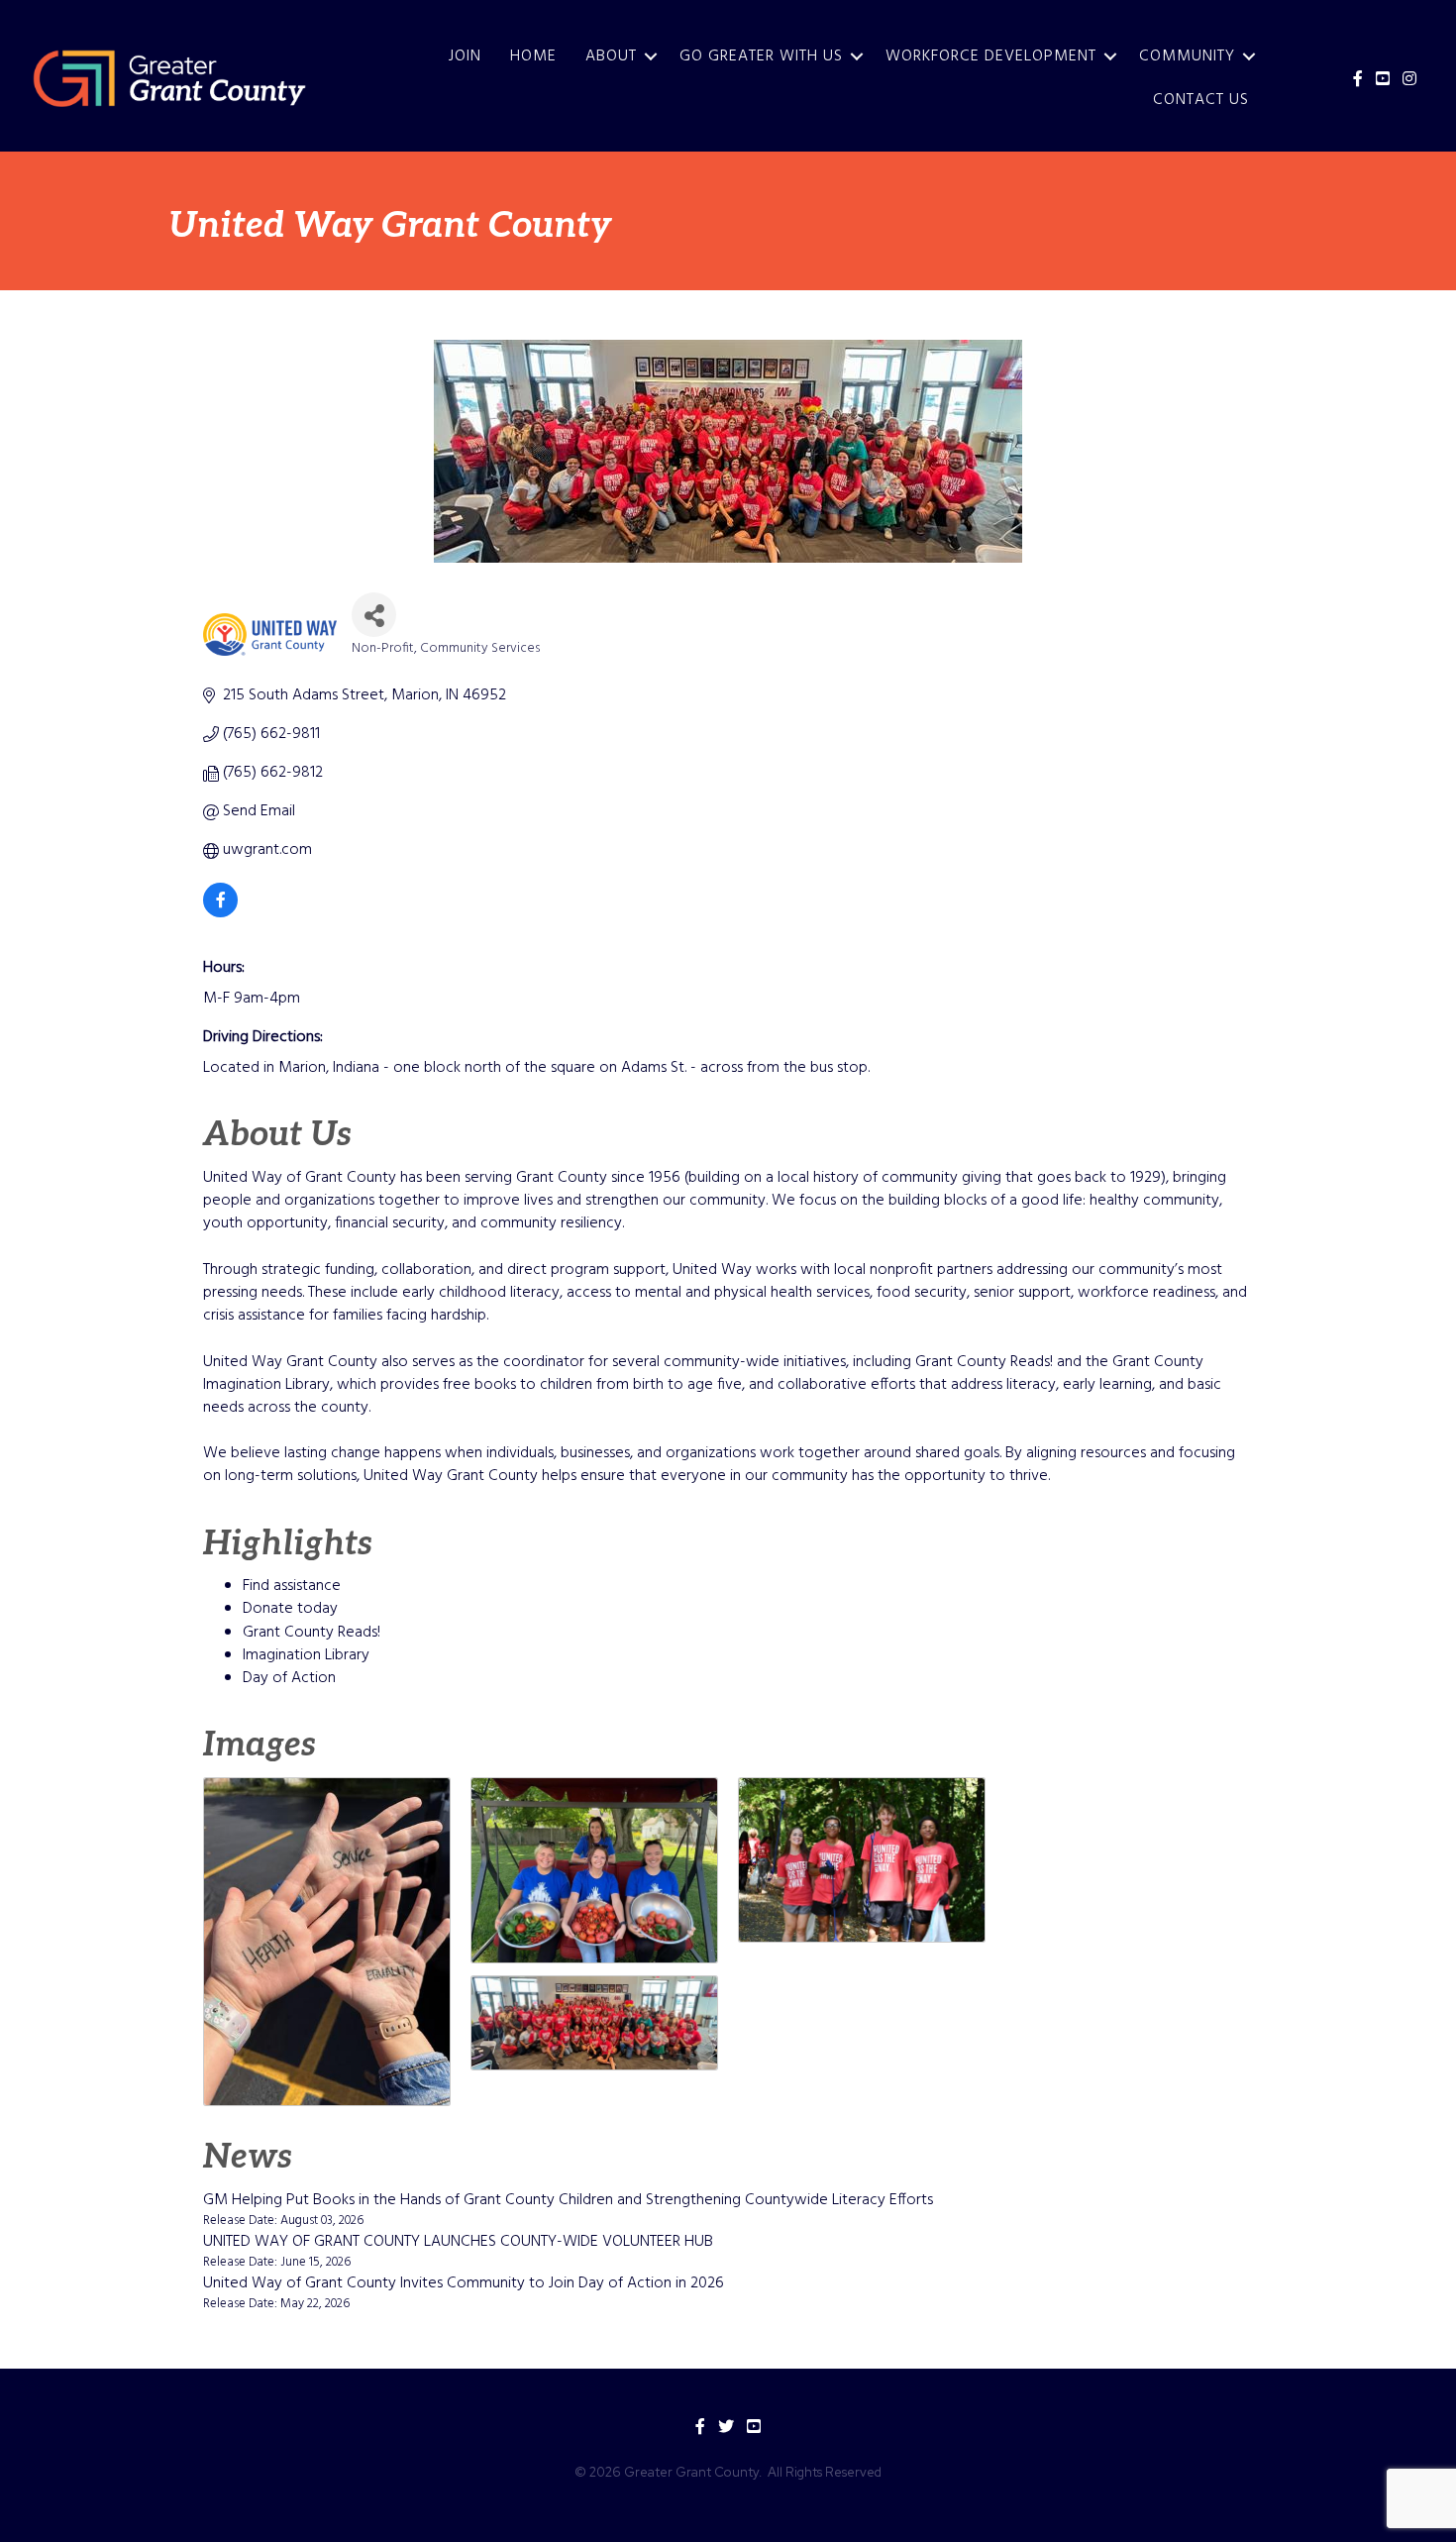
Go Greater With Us (761, 56)
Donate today (290, 1609)
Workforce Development (991, 56)
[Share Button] (374, 615)
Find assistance (292, 1586)
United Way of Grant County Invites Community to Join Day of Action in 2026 (464, 2283)
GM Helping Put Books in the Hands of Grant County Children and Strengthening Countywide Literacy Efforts (568, 2200)
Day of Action (289, 1678)
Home (533, 56)
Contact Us (1201, 100)
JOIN (465, 56)
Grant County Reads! (312, 1633)
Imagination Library (306, 1655)
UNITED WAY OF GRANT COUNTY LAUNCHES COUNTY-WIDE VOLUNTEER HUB (458, 2242)
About (611, 56)
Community (1187, 56)
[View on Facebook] (220, 913)
